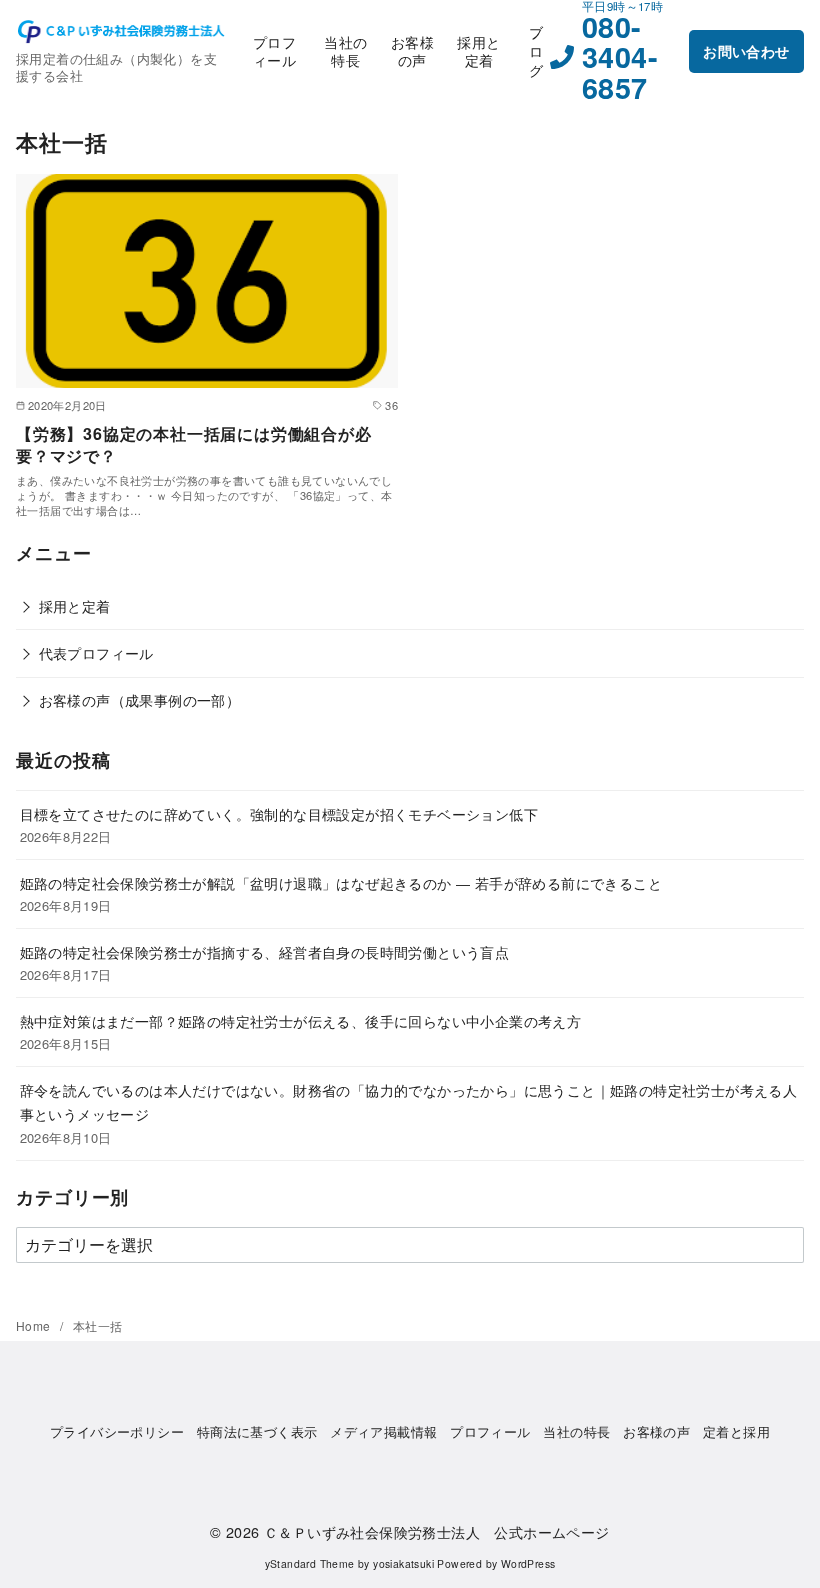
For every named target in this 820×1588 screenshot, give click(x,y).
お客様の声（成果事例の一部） (140, 699)
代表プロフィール (96, 652)
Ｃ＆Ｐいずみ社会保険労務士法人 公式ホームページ (437, 1531)
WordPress (528, 1563)
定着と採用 (736, 1431)
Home (35, 1325)
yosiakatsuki (403, 1563)
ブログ (536, 50)
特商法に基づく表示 (257, 1431)
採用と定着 (478, 51)
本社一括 (98, 1325)
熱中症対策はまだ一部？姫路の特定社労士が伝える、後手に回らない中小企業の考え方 (301, 1020)
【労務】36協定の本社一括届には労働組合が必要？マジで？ (194, 444)
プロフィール (274, 51)
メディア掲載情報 (383, 1431)
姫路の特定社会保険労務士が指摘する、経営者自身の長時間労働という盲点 (265, 951)
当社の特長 (345, 51)
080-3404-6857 (620, 56)
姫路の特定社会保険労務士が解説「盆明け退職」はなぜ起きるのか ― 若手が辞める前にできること (341, 882)
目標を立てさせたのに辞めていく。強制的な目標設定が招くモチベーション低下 (279, 813)
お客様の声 (412, 51)
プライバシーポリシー (117, 1431)
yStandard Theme (310, 1563)
